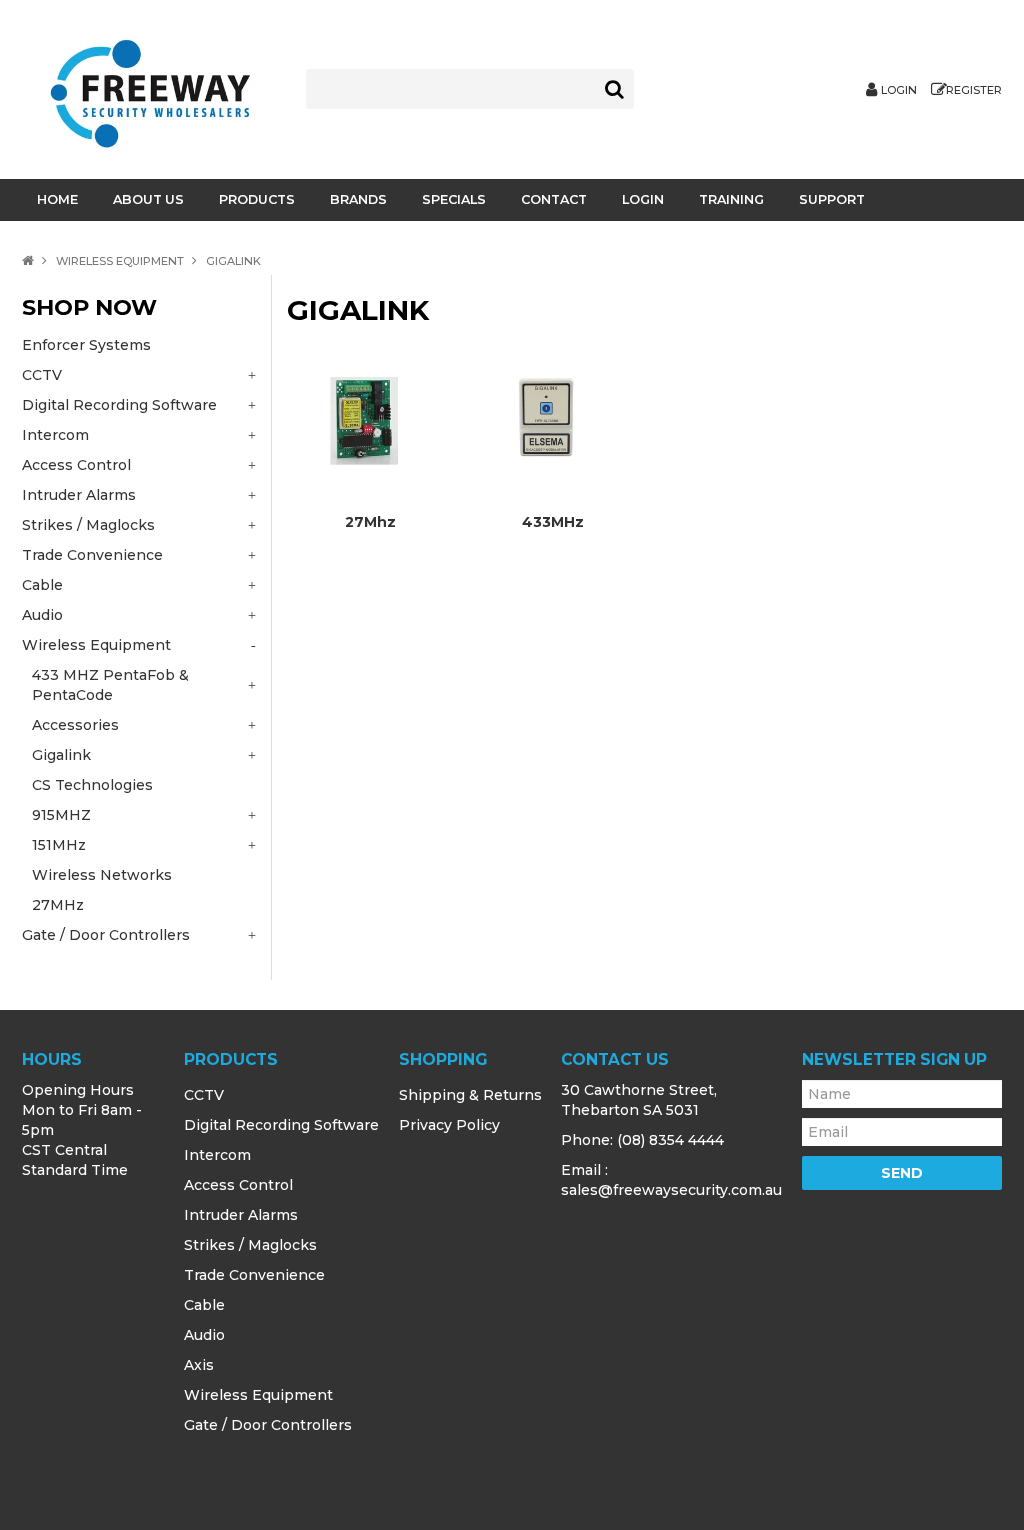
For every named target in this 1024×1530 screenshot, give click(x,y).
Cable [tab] (42, 585)
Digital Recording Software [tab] (119, 405)
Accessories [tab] (75, 725)
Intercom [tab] (55, 435)
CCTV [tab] (42, 375)
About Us (148, 199)
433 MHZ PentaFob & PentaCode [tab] (110, 685)
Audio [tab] (42, 615)
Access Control (238, 1185)
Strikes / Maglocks (250, 1245)
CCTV (204, 1095)
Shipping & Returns (470, 1095)
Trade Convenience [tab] (92, 555)
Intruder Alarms (241, 1215)
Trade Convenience (254, 1275)
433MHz (553, 522)
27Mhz (370, 522)
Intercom (217, 1155)
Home (57, 199)
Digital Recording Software (281, 1125)
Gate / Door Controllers (268, 1425)
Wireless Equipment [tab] (96, 645)
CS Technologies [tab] (92, 785)
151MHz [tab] (59, 845)
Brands (358, 199)
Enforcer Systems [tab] (86, 345)
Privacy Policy (449, 1125)
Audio (204, 1335)
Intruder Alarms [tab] (79, 495)
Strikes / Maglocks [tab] (88, 525)
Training (731, 199)
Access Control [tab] (76, 465)
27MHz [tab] (58, 905)
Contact (554, 199)
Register (974, 90)
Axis (199, 1365)
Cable (204, 1305)
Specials (454, 199)
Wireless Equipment (120, 261)
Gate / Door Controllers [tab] (106, 935)
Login (899, 90)
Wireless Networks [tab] (102, 875)
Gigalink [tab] (61, 755)
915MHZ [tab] (61, 815)
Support (832, 199)
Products (257, 199)
